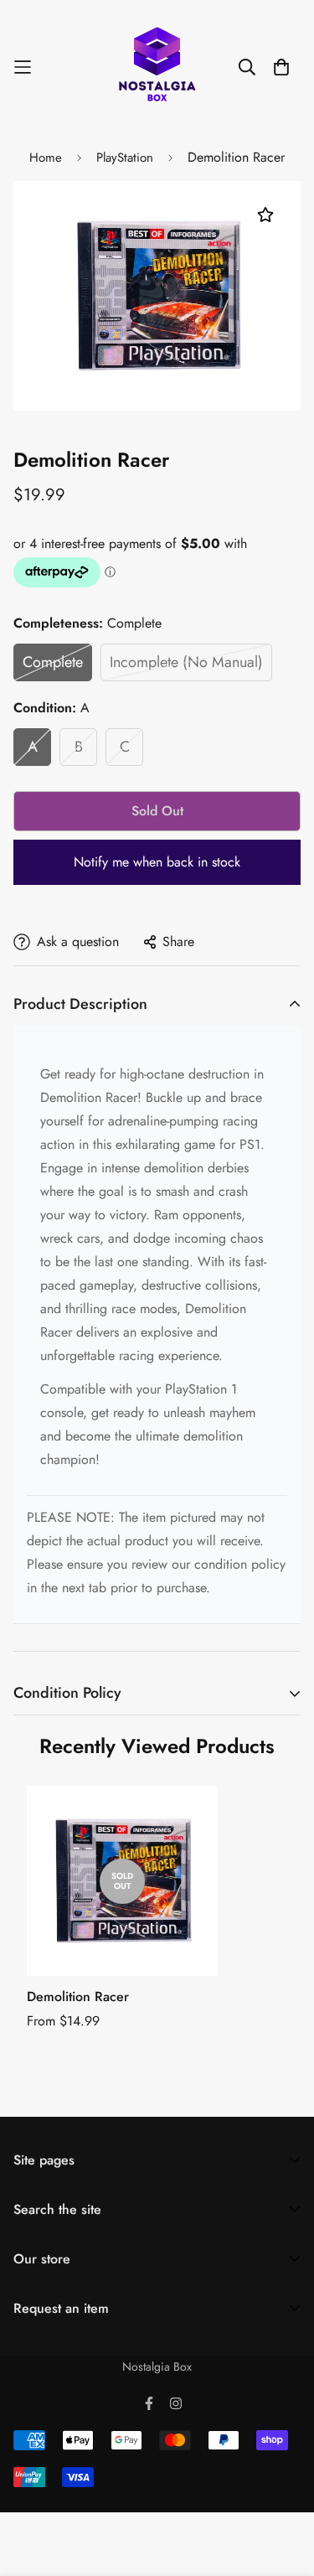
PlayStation (125, 158)
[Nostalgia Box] (157, 67)
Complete (53, 662)
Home (46, 158)
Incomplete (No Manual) (186, 662)
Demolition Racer (78, 1997)
